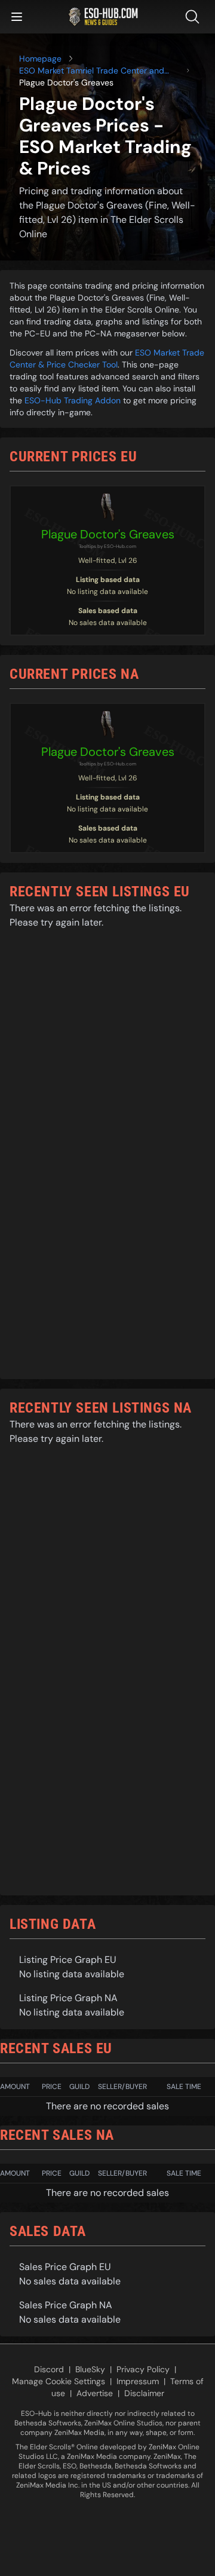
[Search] (195, 17)
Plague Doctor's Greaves (108, 534)
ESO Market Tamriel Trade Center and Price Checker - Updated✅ (92, 71)
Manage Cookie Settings (59, 2381)
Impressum (138, 2381)
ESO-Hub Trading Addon (73, 400)
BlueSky (90, 2369)
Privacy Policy (143, 2369)
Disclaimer (144, 2393)
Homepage (40, 59)
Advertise (95, 2393)
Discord (49, 2369)
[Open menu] (17, 17)
